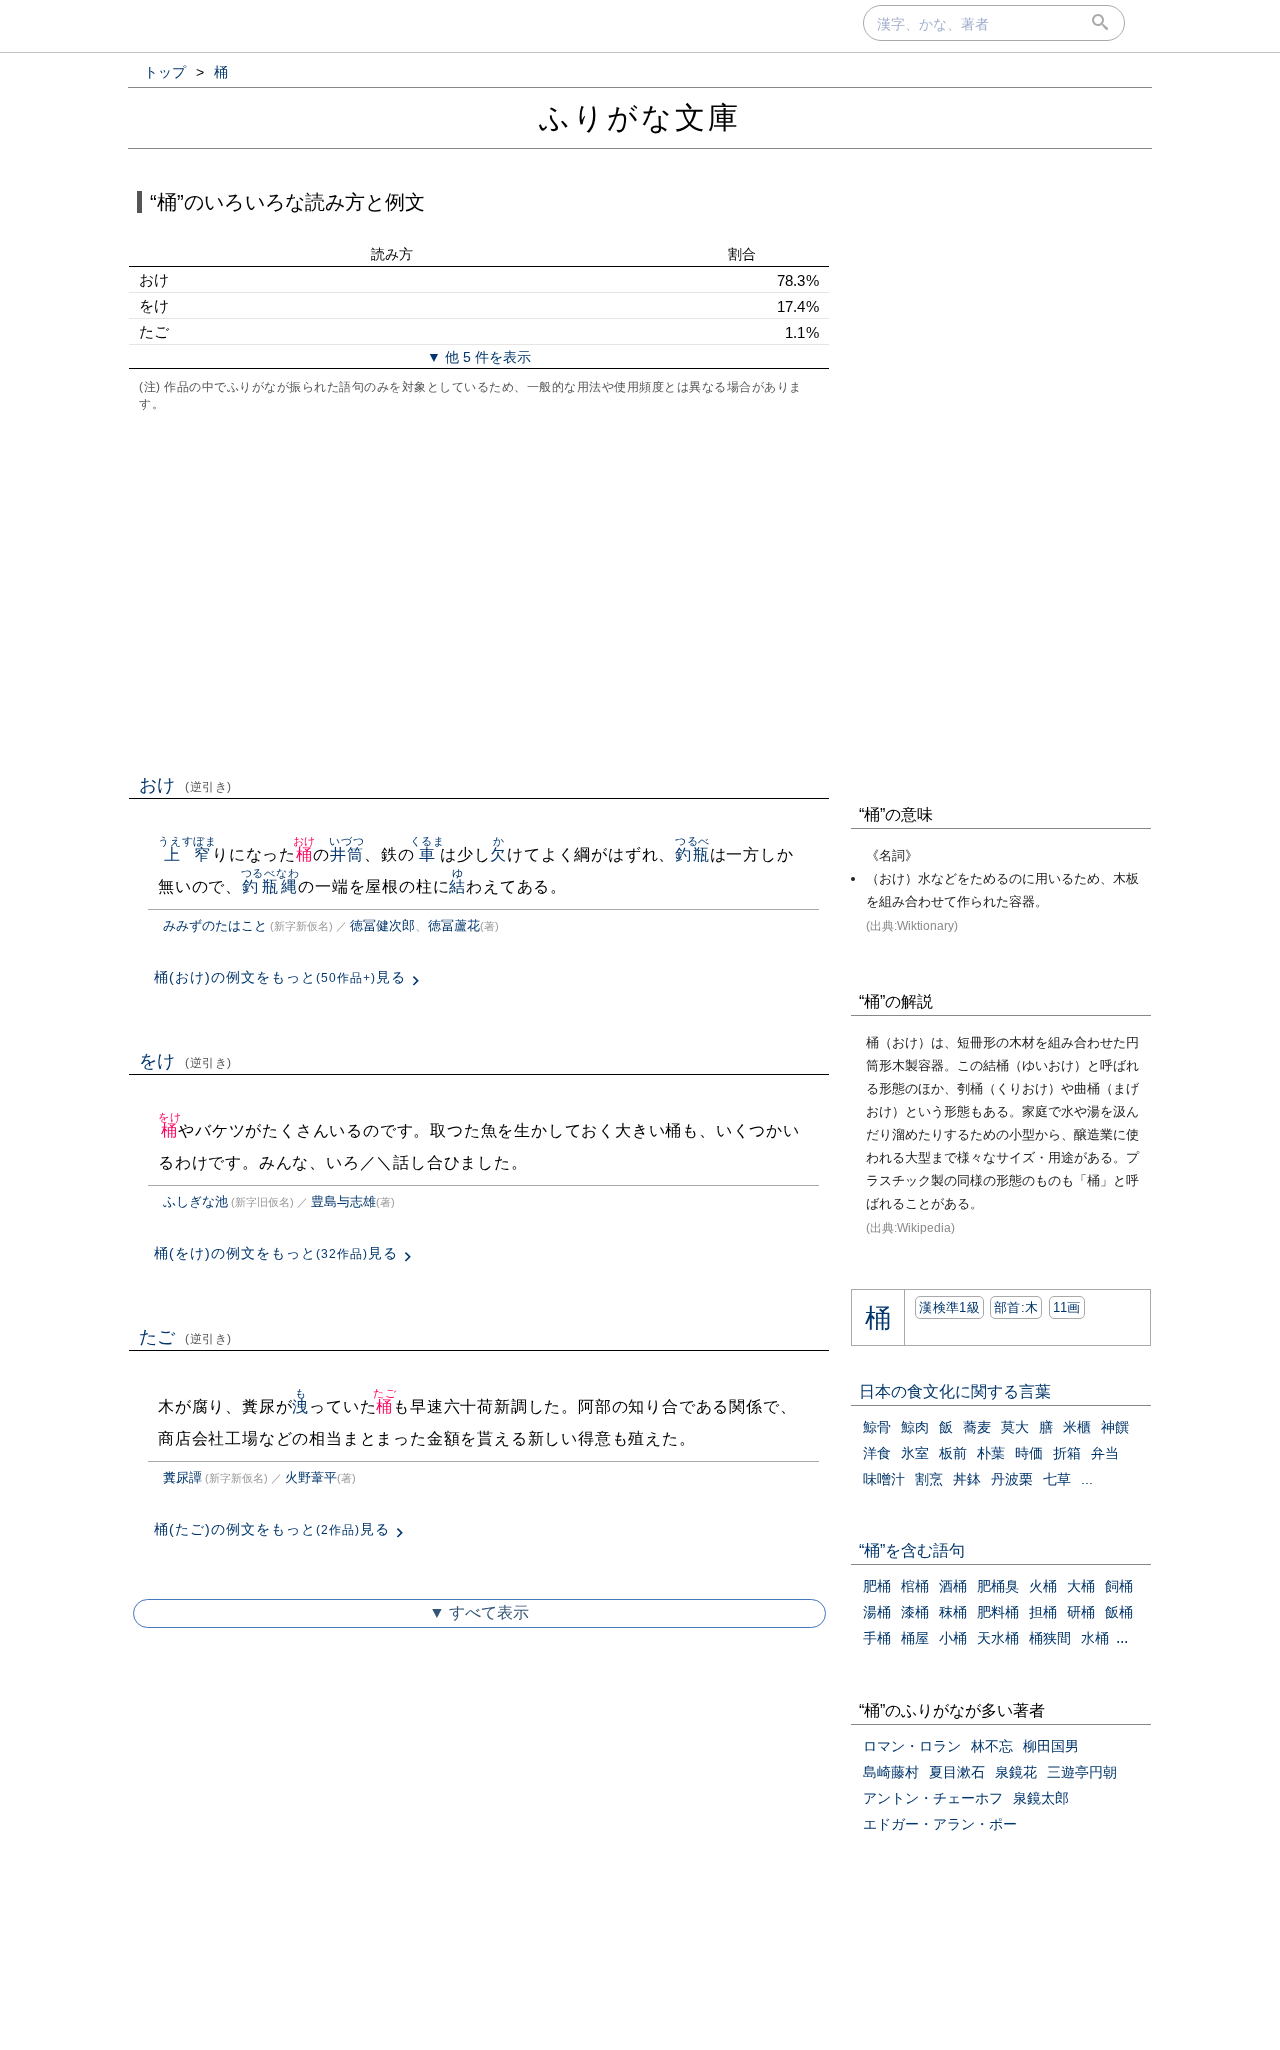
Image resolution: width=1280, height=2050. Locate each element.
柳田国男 (1051, 1746)
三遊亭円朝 (1082, 1772)
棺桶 (915, 1586)
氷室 (915, 1453)
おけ (185, 785)
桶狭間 (1050, 1638)
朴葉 (991, 1453)
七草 (1057, 1479)
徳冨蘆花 (454, 925)
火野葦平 (311, 1477)
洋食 (877, 1453)
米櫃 (1077, 1427)
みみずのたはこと (215, 925)
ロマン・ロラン (912, 1746)
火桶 (1043, 1586)
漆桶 (915, 1612)
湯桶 (877, 1612)
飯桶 (1119, 1612)
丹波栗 (1012, 1479)
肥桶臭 (998, 1586)
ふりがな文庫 (640, 117)
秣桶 (953, 1612)
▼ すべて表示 (479, 1612)
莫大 (1015, 1427)
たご (185, 1337)
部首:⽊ (1016, 1307)
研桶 (1081, 1612)
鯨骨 (877, 1427)
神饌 (1115, 1427)
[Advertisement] (479, 591)
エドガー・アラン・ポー (940, 1824)
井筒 (346, 854)
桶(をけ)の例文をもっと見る (276, 1253)
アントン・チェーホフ (933, 1798)
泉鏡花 (1016, 1772)
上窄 (187, 854)
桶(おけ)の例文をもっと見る (280, 977)
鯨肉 (915, 1427)
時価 (1029, 1453)
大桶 (1081, 1586)
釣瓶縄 (270, 886)
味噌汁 (884, 1479)
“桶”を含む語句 (912, 1550)
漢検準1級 (949, 1307)
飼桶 (1119, 1586)
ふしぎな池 (195, 1201)
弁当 (1105, 1453)
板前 (953, 1453)
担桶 (1043, 1612)
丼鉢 (967, 1479)
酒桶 (953, 1586)
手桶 (877, 1638)
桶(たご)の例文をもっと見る (272, 1529)
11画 (1067, 1307)
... (1087, 1479)
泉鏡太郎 (1041, 1798)
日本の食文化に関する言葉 (955, 1391)
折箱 (1067, 1453)
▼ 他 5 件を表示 (479, 357)
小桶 (953, 1638)
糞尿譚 (182, 1477)
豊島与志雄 (343, 1201)
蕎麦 (977, 1427)
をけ (185, 1061)
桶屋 (915, 1638)
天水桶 (998, 1638)
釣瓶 (692, 854)
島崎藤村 (891, 1772)
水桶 (1095, 1638)
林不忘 (992, 1746)
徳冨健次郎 (382, 925)
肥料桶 (998, 1612)
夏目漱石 (957, 1772)
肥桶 (877, 1586)
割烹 (929, 1479)
